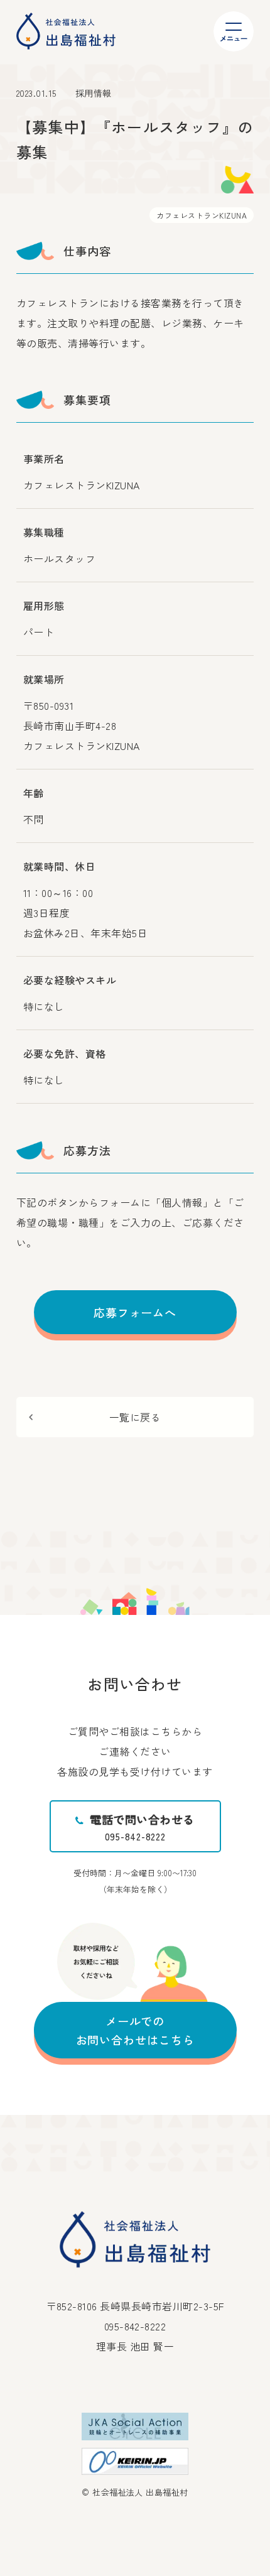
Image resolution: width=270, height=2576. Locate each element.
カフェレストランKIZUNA (202, 215)
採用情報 (94, 93)
